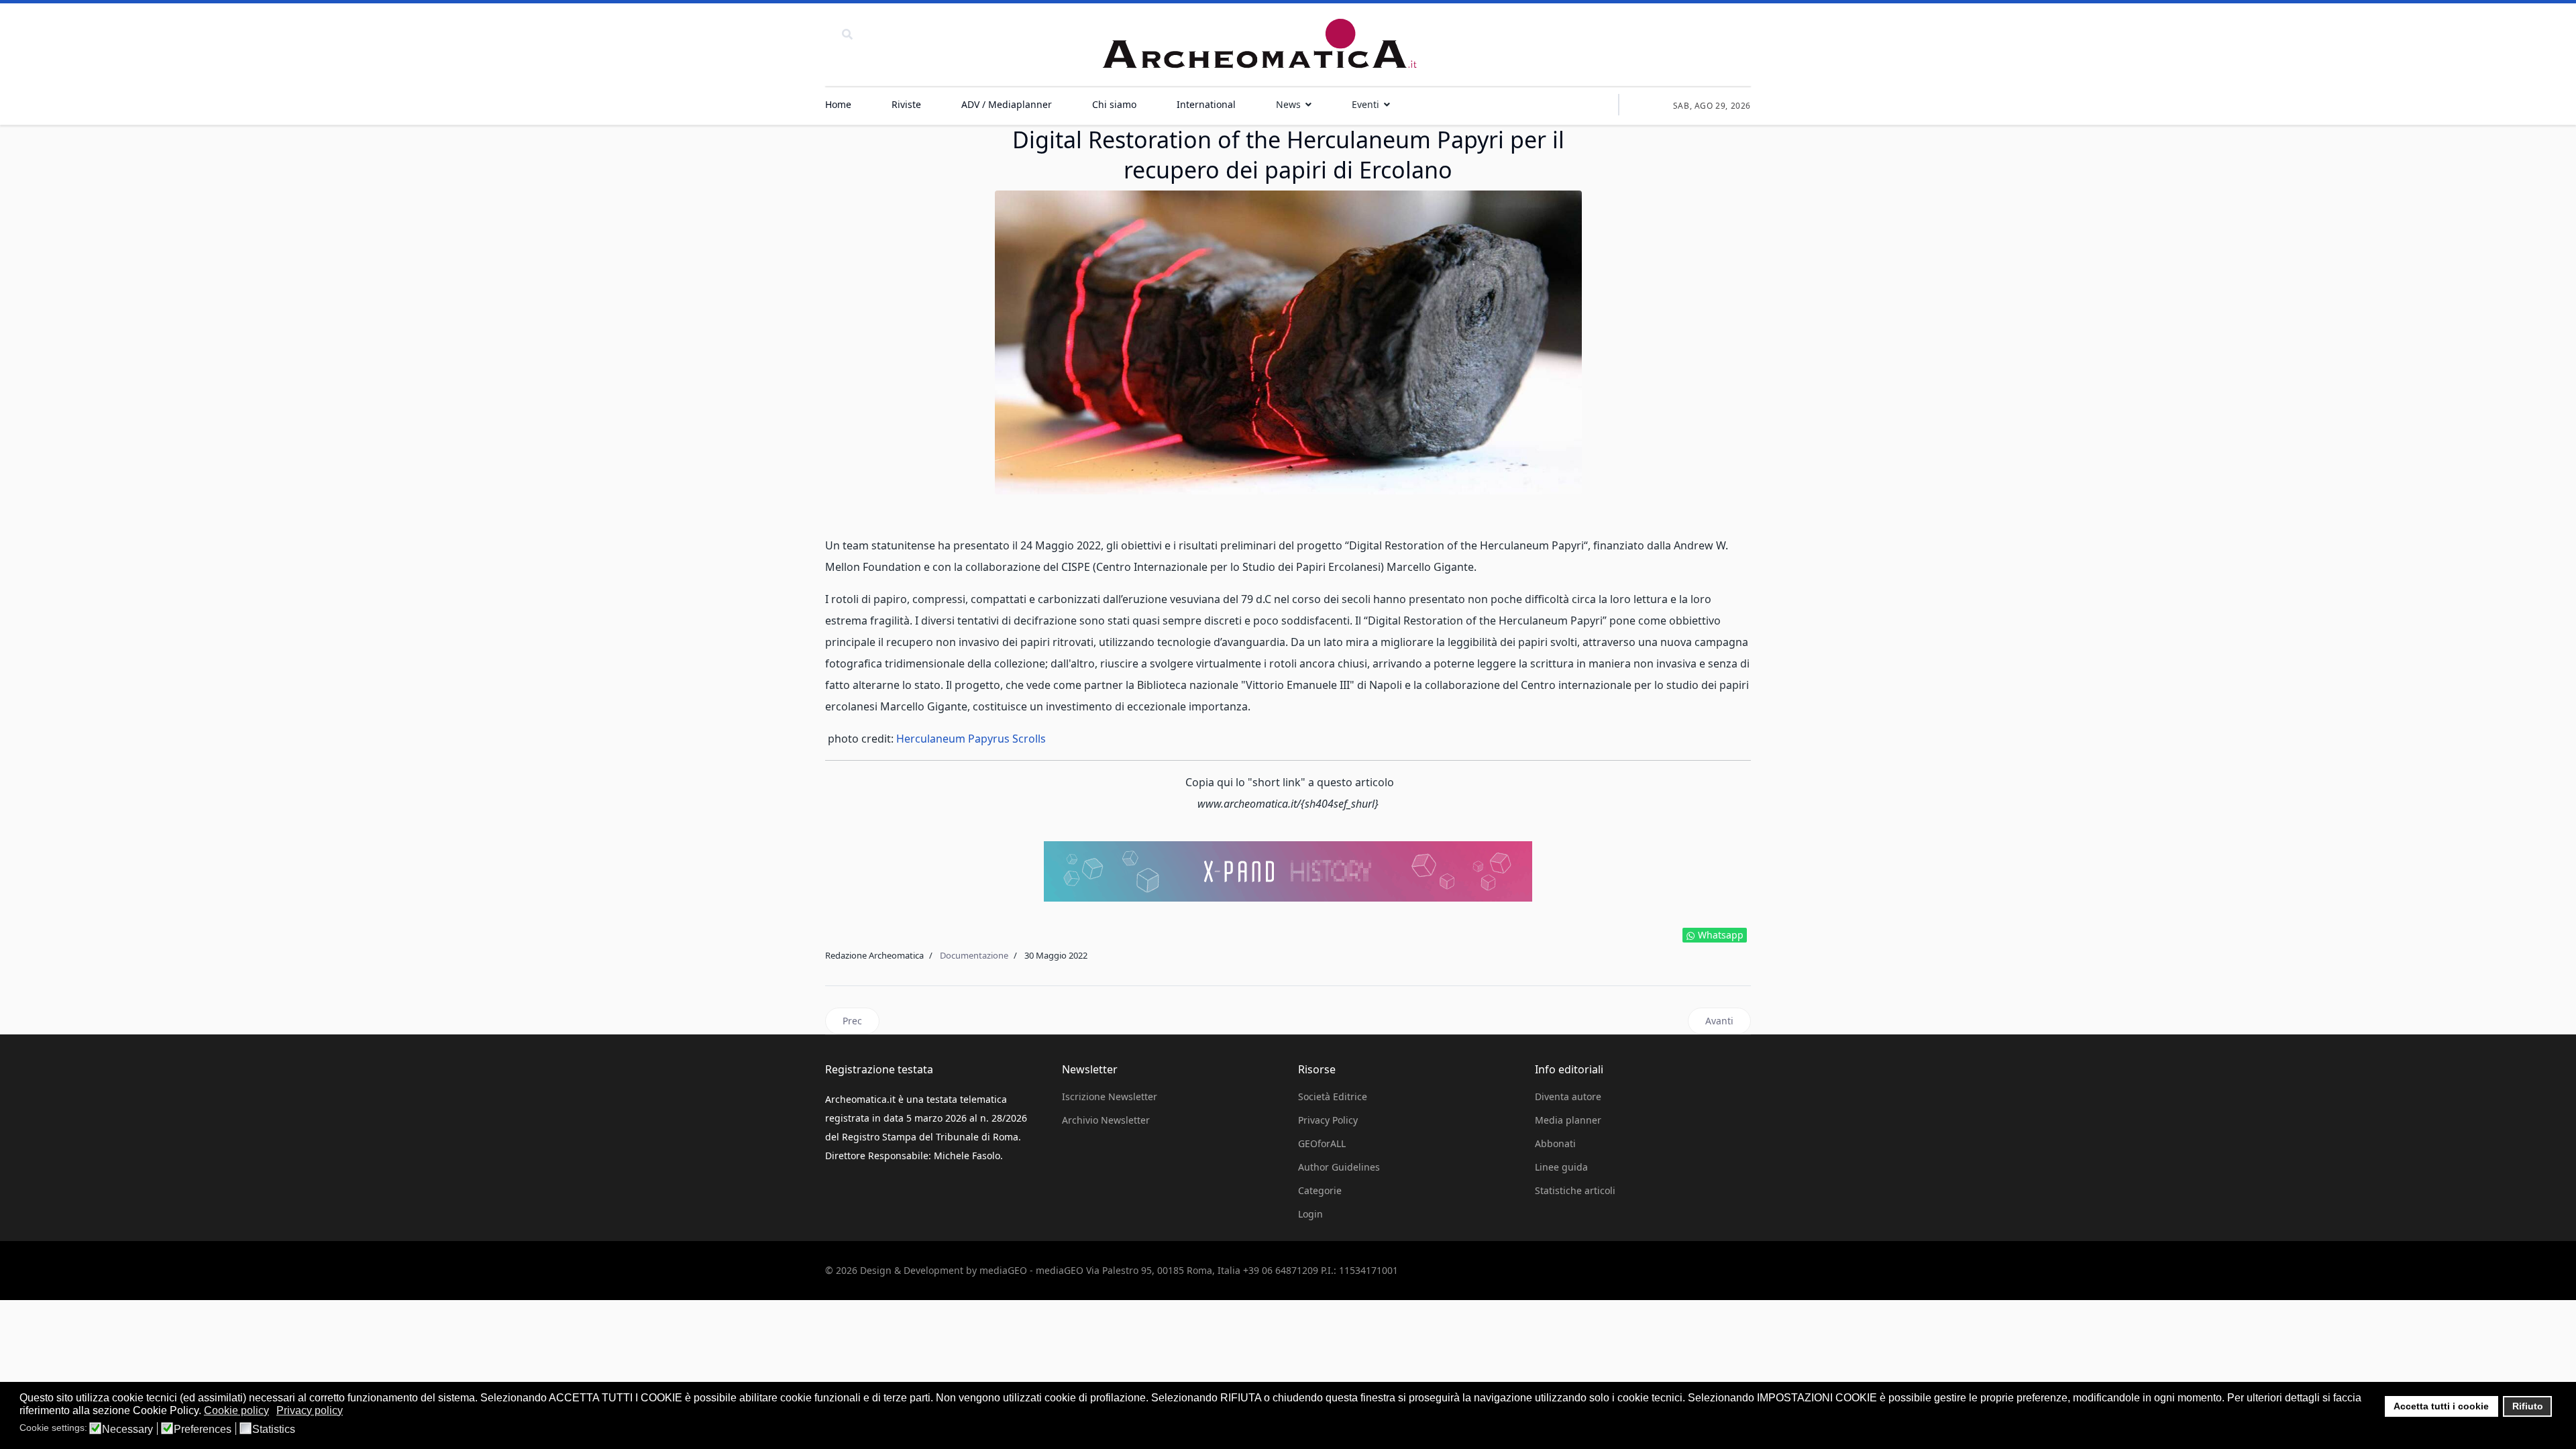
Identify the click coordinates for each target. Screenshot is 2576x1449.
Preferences (203, 1430)
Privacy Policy (1328, 1120)
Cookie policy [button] (236, 1410)
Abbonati (1555, 1143)
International (1206, 104)
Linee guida (1561, 1167)
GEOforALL (1322, 1143)
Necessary (127, 1430)
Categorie (1320, 1190)
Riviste (906, 104)
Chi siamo (1114, 104)
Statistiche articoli (1575, 1190)
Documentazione (974, 955)
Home (838, 104)
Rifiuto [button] (2528, 1406)
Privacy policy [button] (310, 1410)
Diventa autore (1568, 1096)
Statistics (274, 1430)
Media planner (1568, 1120)
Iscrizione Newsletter (1110, 1096)
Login (1310, 1214)
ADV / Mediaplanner (1007, 104)
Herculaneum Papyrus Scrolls (971, 739)
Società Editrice (1333, 1096)
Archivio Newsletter (1106, 1120)
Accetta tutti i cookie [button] (2441, 1406)
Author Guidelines (1339, 1167)
